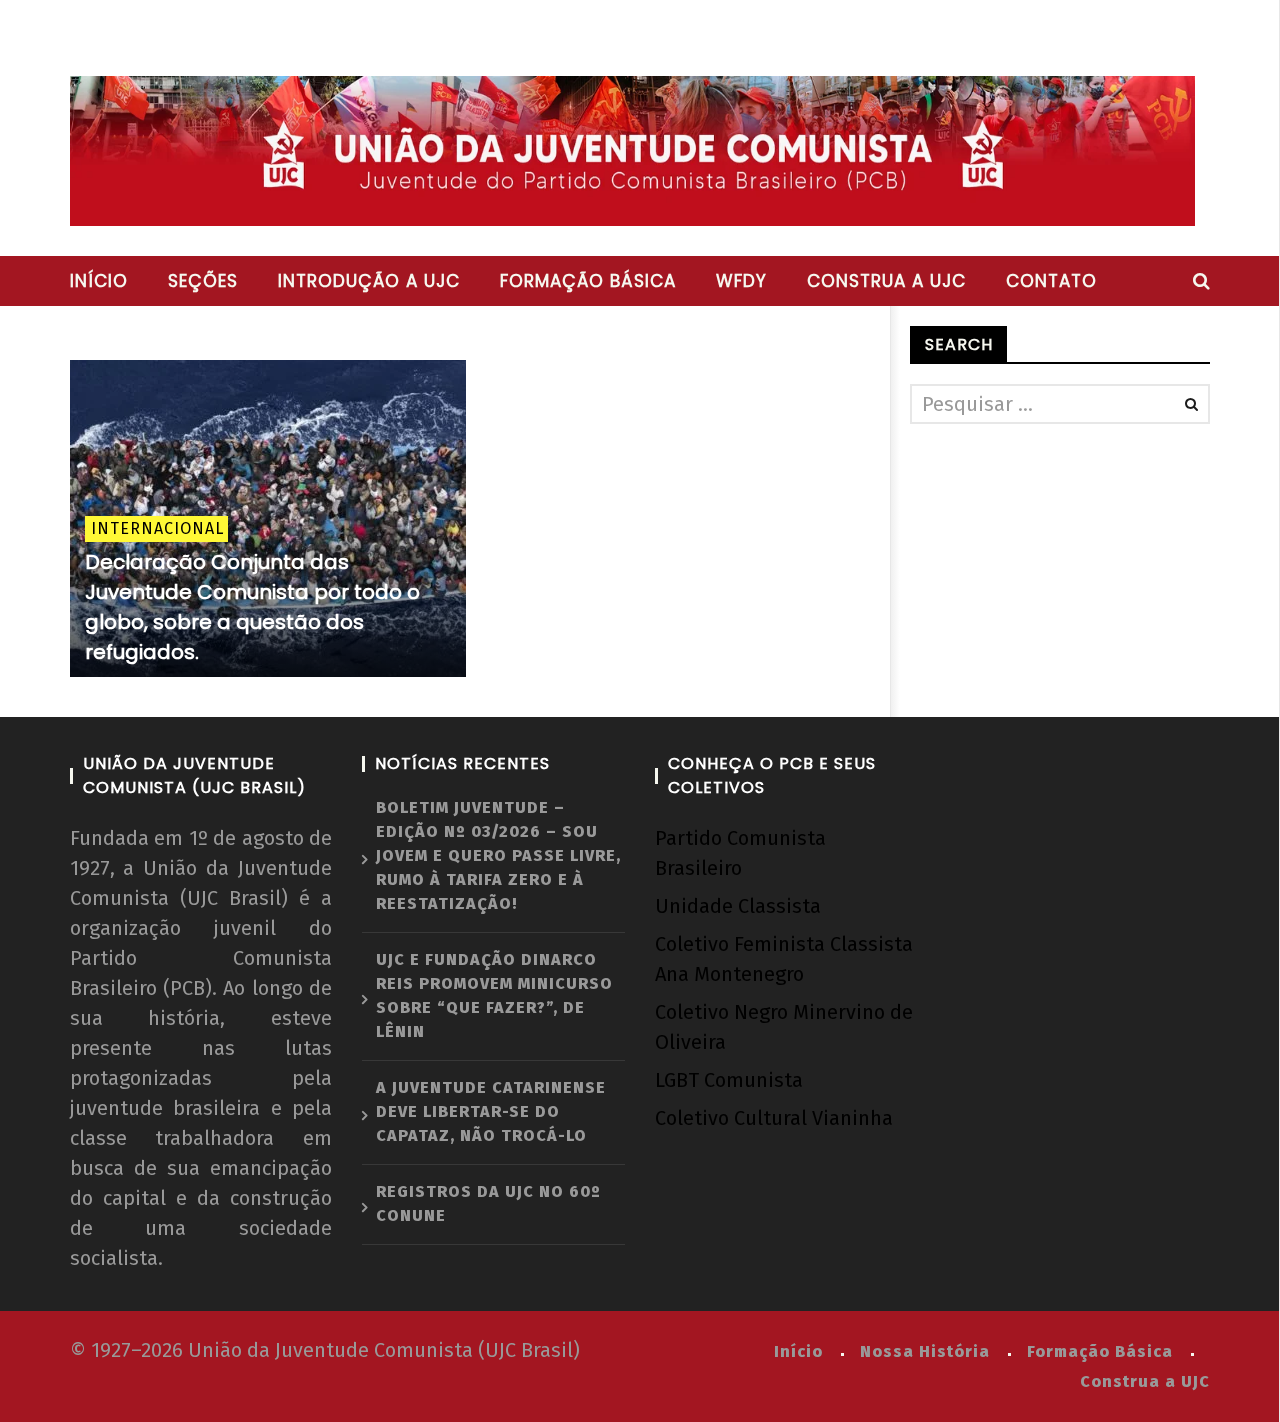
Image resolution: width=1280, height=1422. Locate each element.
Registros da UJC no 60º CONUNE (488, 1203)
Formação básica (588, 281)
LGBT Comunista (729, 1080)
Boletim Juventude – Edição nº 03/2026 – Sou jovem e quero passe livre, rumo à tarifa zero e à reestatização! (498, 855)
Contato (1051, 281)
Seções (203, 281)
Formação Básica (1100, 1351)
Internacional (157, 528)
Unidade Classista (738, 906)
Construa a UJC (886, 281)
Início (99, 281)
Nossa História (925, 1351)
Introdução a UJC (369, 281)
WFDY (741, 281)
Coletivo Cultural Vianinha (774, 1118)
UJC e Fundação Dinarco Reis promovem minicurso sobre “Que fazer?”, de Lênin (494, 995)
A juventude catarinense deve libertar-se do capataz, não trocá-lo (491, 1111)
